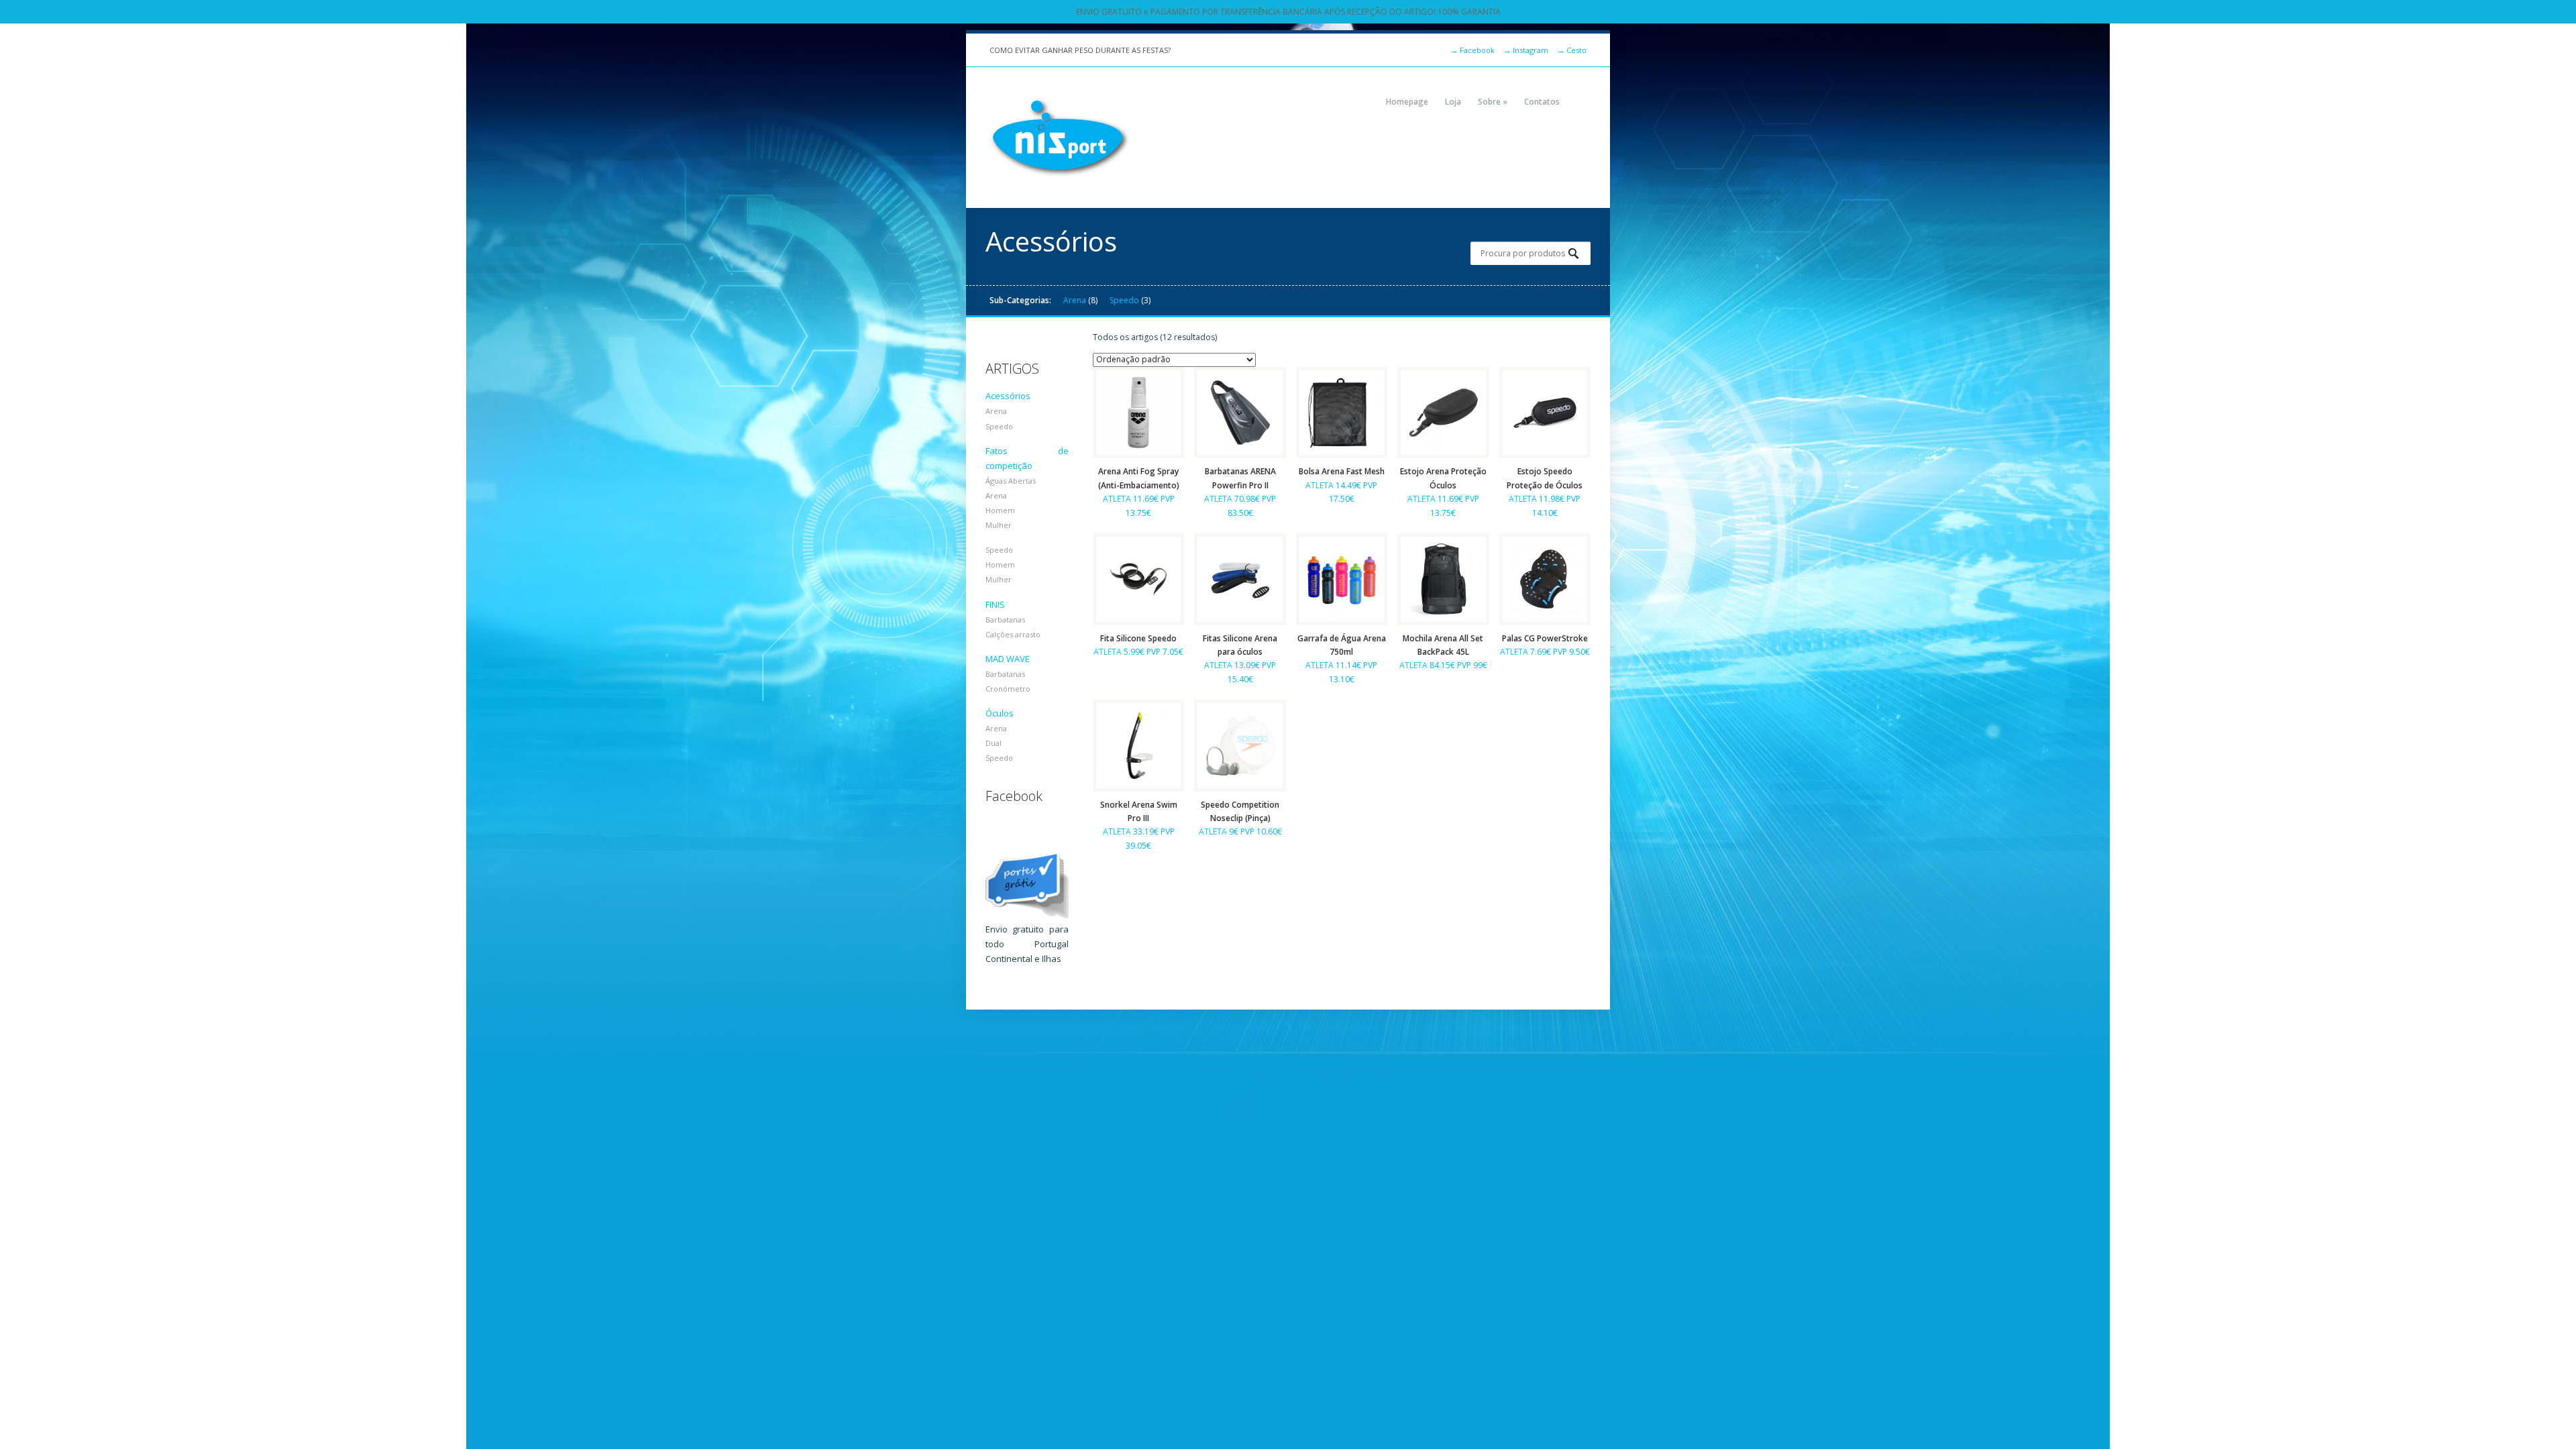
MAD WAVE (1008, 659)
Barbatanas (1005, 620)
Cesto (1572, 50)
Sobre (1493, 102)
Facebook (1472, 50)
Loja (1453, 102)
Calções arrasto (1013, 634)
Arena (1075, 300)
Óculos (1000, 713)
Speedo (1124, 300)
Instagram (1526, 50)
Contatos (1542, 102)
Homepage (1407, 102)
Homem (1000, 510)
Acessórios (1008, 396)
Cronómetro (1008, 689)
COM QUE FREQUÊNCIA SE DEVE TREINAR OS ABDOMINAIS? (1093, 50)
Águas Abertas (1011, 481)
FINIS (995, 604)
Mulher (999, 525)
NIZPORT (1060, 138)
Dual (994, 743)
